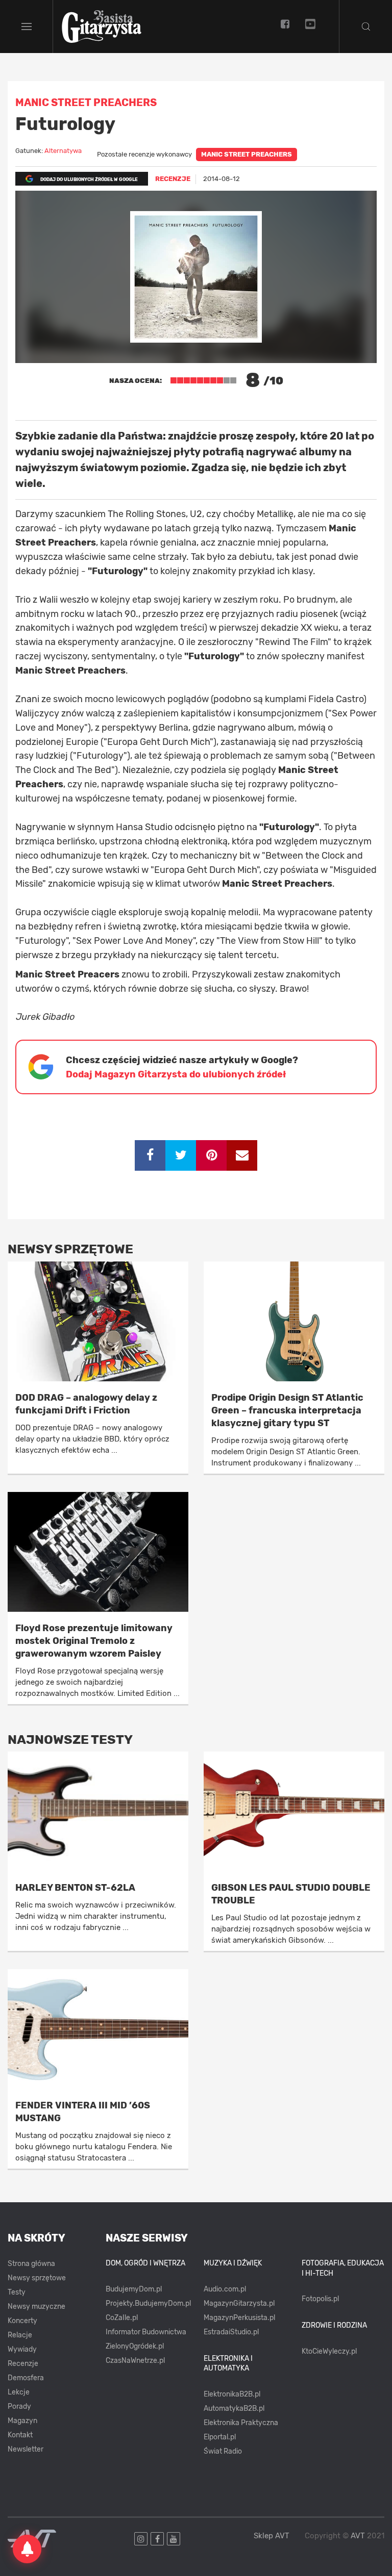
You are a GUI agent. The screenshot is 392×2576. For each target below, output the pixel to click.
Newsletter (26, 2449)
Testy (17, 2292)
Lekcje (19, 2392)
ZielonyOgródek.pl (135, 2346)
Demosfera (26, 2378)
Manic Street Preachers (247, 154)
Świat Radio (223, 2451)
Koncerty (22, 2321)
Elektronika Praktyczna (241, 2423)
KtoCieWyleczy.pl (329, 2351)
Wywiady (22, 2349)
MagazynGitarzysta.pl (239, 2303)
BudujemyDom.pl (134, 2289)
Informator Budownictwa (146, 2332)
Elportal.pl (220, 2437)
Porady (19, 2406)
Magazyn (22, 2421)
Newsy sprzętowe (37, 2278)
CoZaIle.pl (122, 2318)
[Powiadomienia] (27, 2549)
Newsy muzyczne (36, 2307)
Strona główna (31, 2264)
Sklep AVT (272, 2536)
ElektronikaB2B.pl (232, 2394)
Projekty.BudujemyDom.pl (148, 2303)
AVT (358, 2536)
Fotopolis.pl (320, 2299)
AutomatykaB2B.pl (234, 2408)
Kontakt (20, 2435)
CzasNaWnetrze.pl (135, 2361)
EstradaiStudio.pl (231, 2332)
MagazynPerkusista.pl (239, 2318)
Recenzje (23, 2364)
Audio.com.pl (225, 2289)
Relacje (20, 2335)
